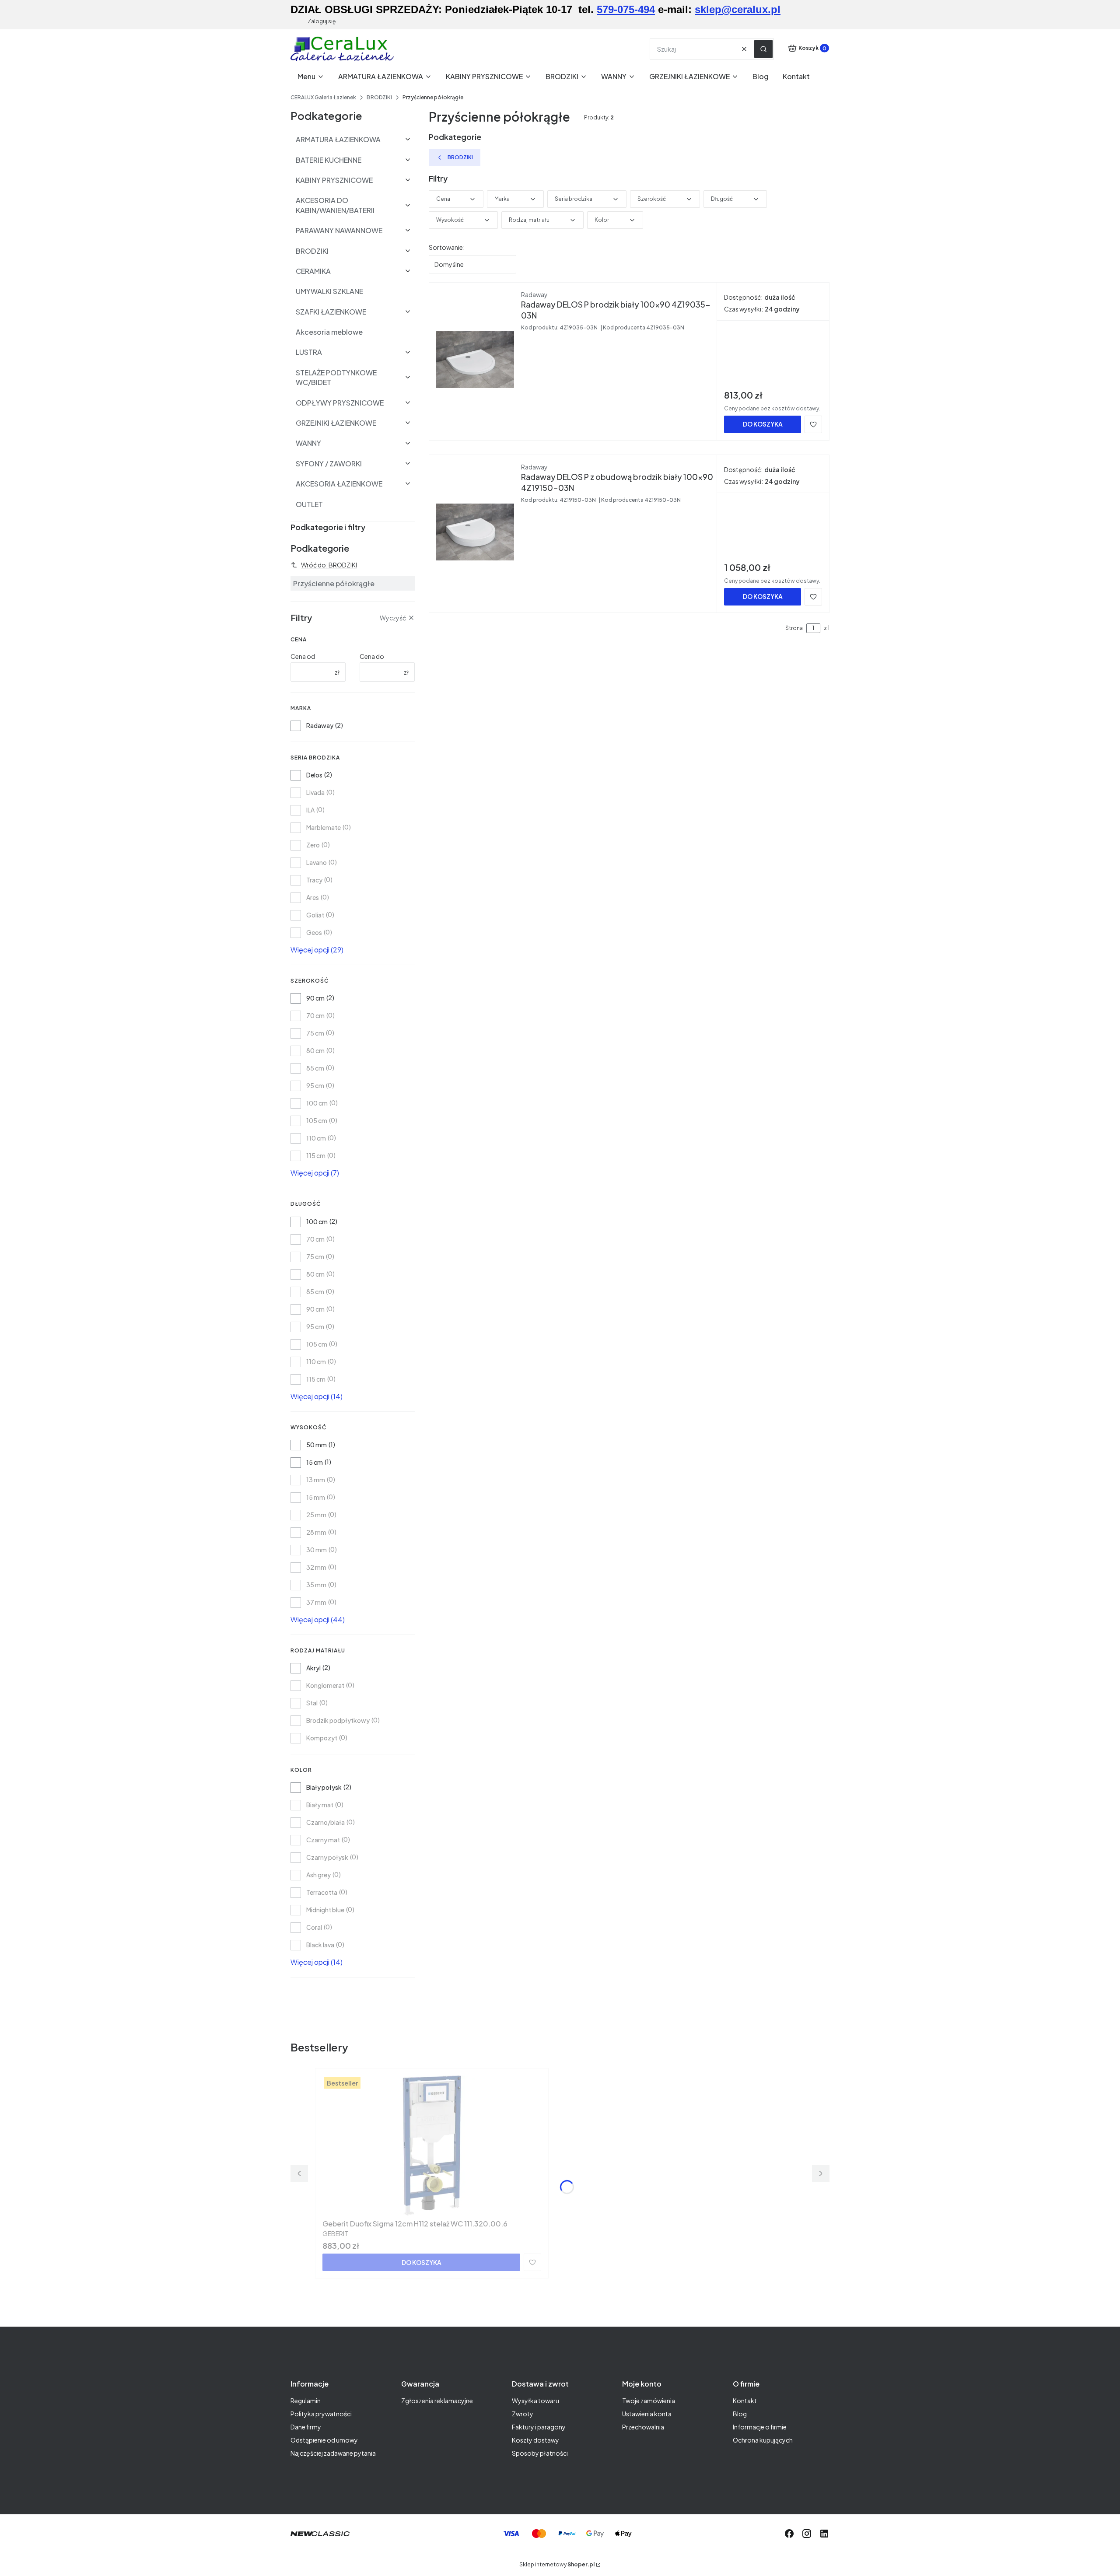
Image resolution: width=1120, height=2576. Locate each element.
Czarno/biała (325, 1822)
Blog (740, 2414)
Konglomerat (325, 1685)
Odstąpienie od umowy (324, 2440)
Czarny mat (323, 1840)
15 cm (315, 1462)
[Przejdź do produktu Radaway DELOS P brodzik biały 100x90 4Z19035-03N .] (475, 360)
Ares (313, 897)
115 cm (316, 1155)
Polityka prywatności (321, 2414)
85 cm (315, 1068)
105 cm (317, 1120)
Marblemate (324, 827)
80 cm (315, 1050)
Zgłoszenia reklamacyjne (437, 2401)
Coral (314, 1927)
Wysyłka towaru (535, 2401)
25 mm (316, 1515)
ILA (310, 810)
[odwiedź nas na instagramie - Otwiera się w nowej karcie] (807, 2534)
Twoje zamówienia (649, 2401)
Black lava (320, 1945)
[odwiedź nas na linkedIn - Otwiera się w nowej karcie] (824, 2534)
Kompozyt (322, 1738)
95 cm (315, 1085)
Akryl (313, 1668)
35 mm (316, 1585)
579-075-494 (626, 9)
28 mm (316, 1532)
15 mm (316, 1497)
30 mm (317, 1550)
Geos (314, 932)
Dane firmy (306, 2427)
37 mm (316, 1602)
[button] (763, 49)
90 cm (315, 998)
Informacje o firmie (760, 2427)
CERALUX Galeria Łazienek (323, 97)
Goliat (315, 915)
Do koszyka (763, 424)
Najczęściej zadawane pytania (333, 2453)
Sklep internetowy (557, 2564)
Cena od (303, 656)
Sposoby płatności (540, 2453)
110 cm (316, 1138)
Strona (794, 628)
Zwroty (523, 2414)
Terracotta (322, 1892)
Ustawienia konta (647, 2414)
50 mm (317, 1445)
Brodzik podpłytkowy (338, 1720)
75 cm (315, 1033)
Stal (312, 1703)
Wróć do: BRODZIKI (329, 565)
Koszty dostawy (535, 2440)
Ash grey (318, 1875)
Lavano (317, 862)
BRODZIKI (379, 97)
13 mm (316, 1480)
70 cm (315, 1015)
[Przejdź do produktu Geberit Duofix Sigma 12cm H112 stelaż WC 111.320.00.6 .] (432, 2145)
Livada (315, 792)
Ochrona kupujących (763, 2440)
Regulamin (306, 2401)
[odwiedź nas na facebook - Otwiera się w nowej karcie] (789, 2534)
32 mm (316, 1567)
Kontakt (745, 2401)
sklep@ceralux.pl (738, 9)
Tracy (314, 880)
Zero (313, 845)
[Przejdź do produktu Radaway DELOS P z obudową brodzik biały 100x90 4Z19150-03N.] (475, 532)
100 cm (317, 1103)
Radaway (320, 725)
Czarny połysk (327, 1857)
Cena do (372, 656)
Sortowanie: (447, 247)
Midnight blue (325, 1910)
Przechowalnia (643, 2427)
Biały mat (320, 1805)
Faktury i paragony (539, 2427)
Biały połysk (324, 1787)
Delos (314, 775)
